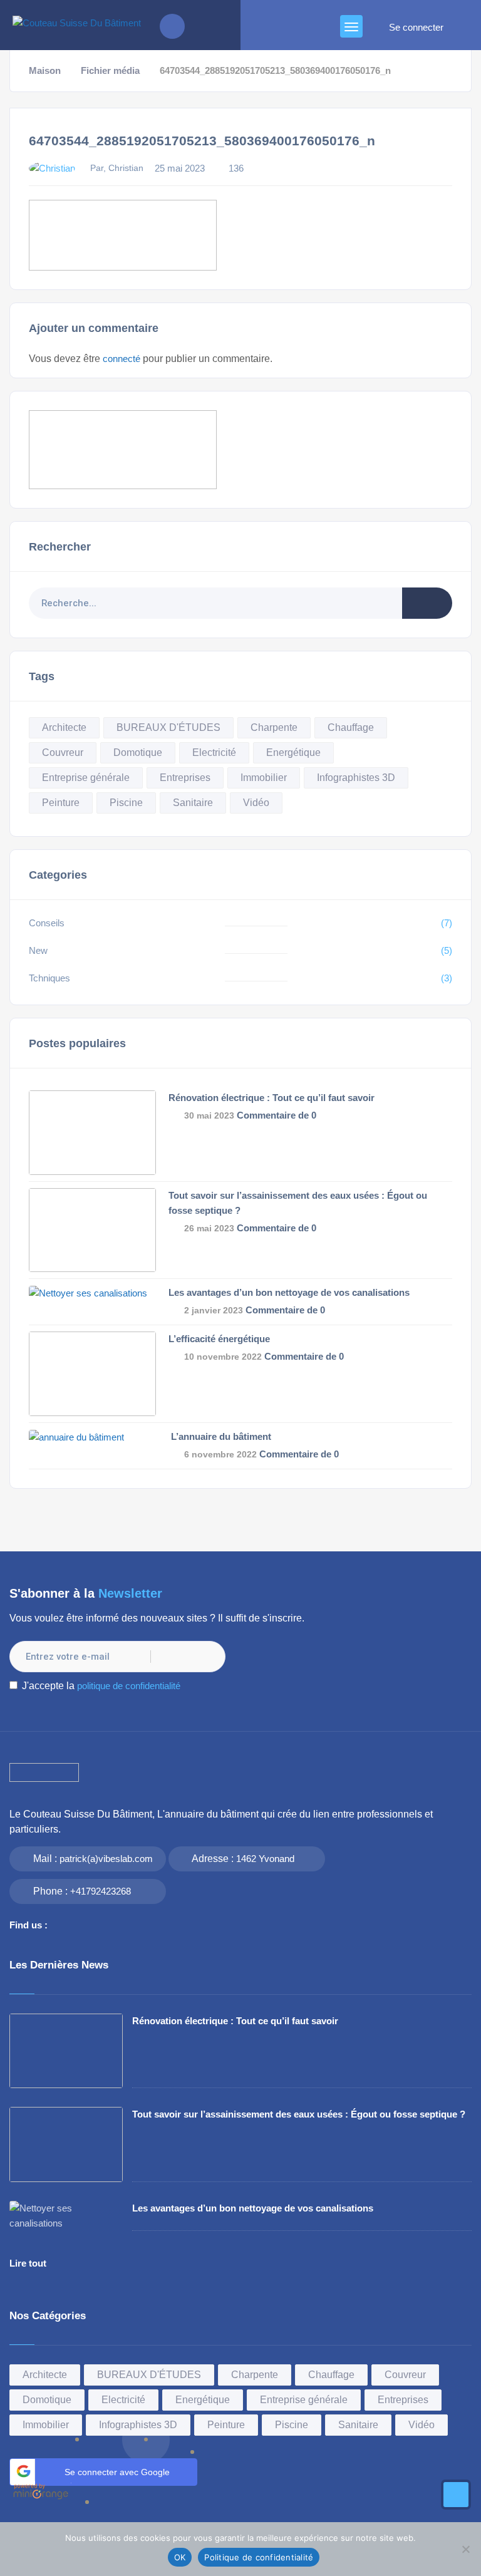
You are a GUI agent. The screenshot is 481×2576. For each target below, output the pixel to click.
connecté (122, 359)
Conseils (47, 923)
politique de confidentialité (129, 1686)
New (38, 950)
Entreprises (185, 778)
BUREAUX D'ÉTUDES (168, 727)
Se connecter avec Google (117, 2472)
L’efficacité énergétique (219, 1339)
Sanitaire (193, 803)
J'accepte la (101, 1686)
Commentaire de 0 (277, 1115)
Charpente (274, 727)
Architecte (64, 727)
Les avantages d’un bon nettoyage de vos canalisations (289, 1292)
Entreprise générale (86, 778)
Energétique (293, 753)
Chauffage (351, 727)
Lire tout (28, 2263)
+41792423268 (101, 1891)
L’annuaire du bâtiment (220, 1436)
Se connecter (416, 28)
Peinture (61, 803)
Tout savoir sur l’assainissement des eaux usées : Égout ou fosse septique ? (299, 2114)
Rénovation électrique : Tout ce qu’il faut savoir (272, 1098)
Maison (45, 71)
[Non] (465, 2549)
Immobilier (264, 778)
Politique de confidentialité (259, 2557)
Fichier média (110, 71)
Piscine (126, 803)
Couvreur (63, 753)
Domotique (138, 753)
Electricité (214, 753)
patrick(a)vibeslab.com (106, 1859)
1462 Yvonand (265, 1859)
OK (180, 2557)
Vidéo (256, 803)
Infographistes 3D (356, 778)
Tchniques (49, 978)
